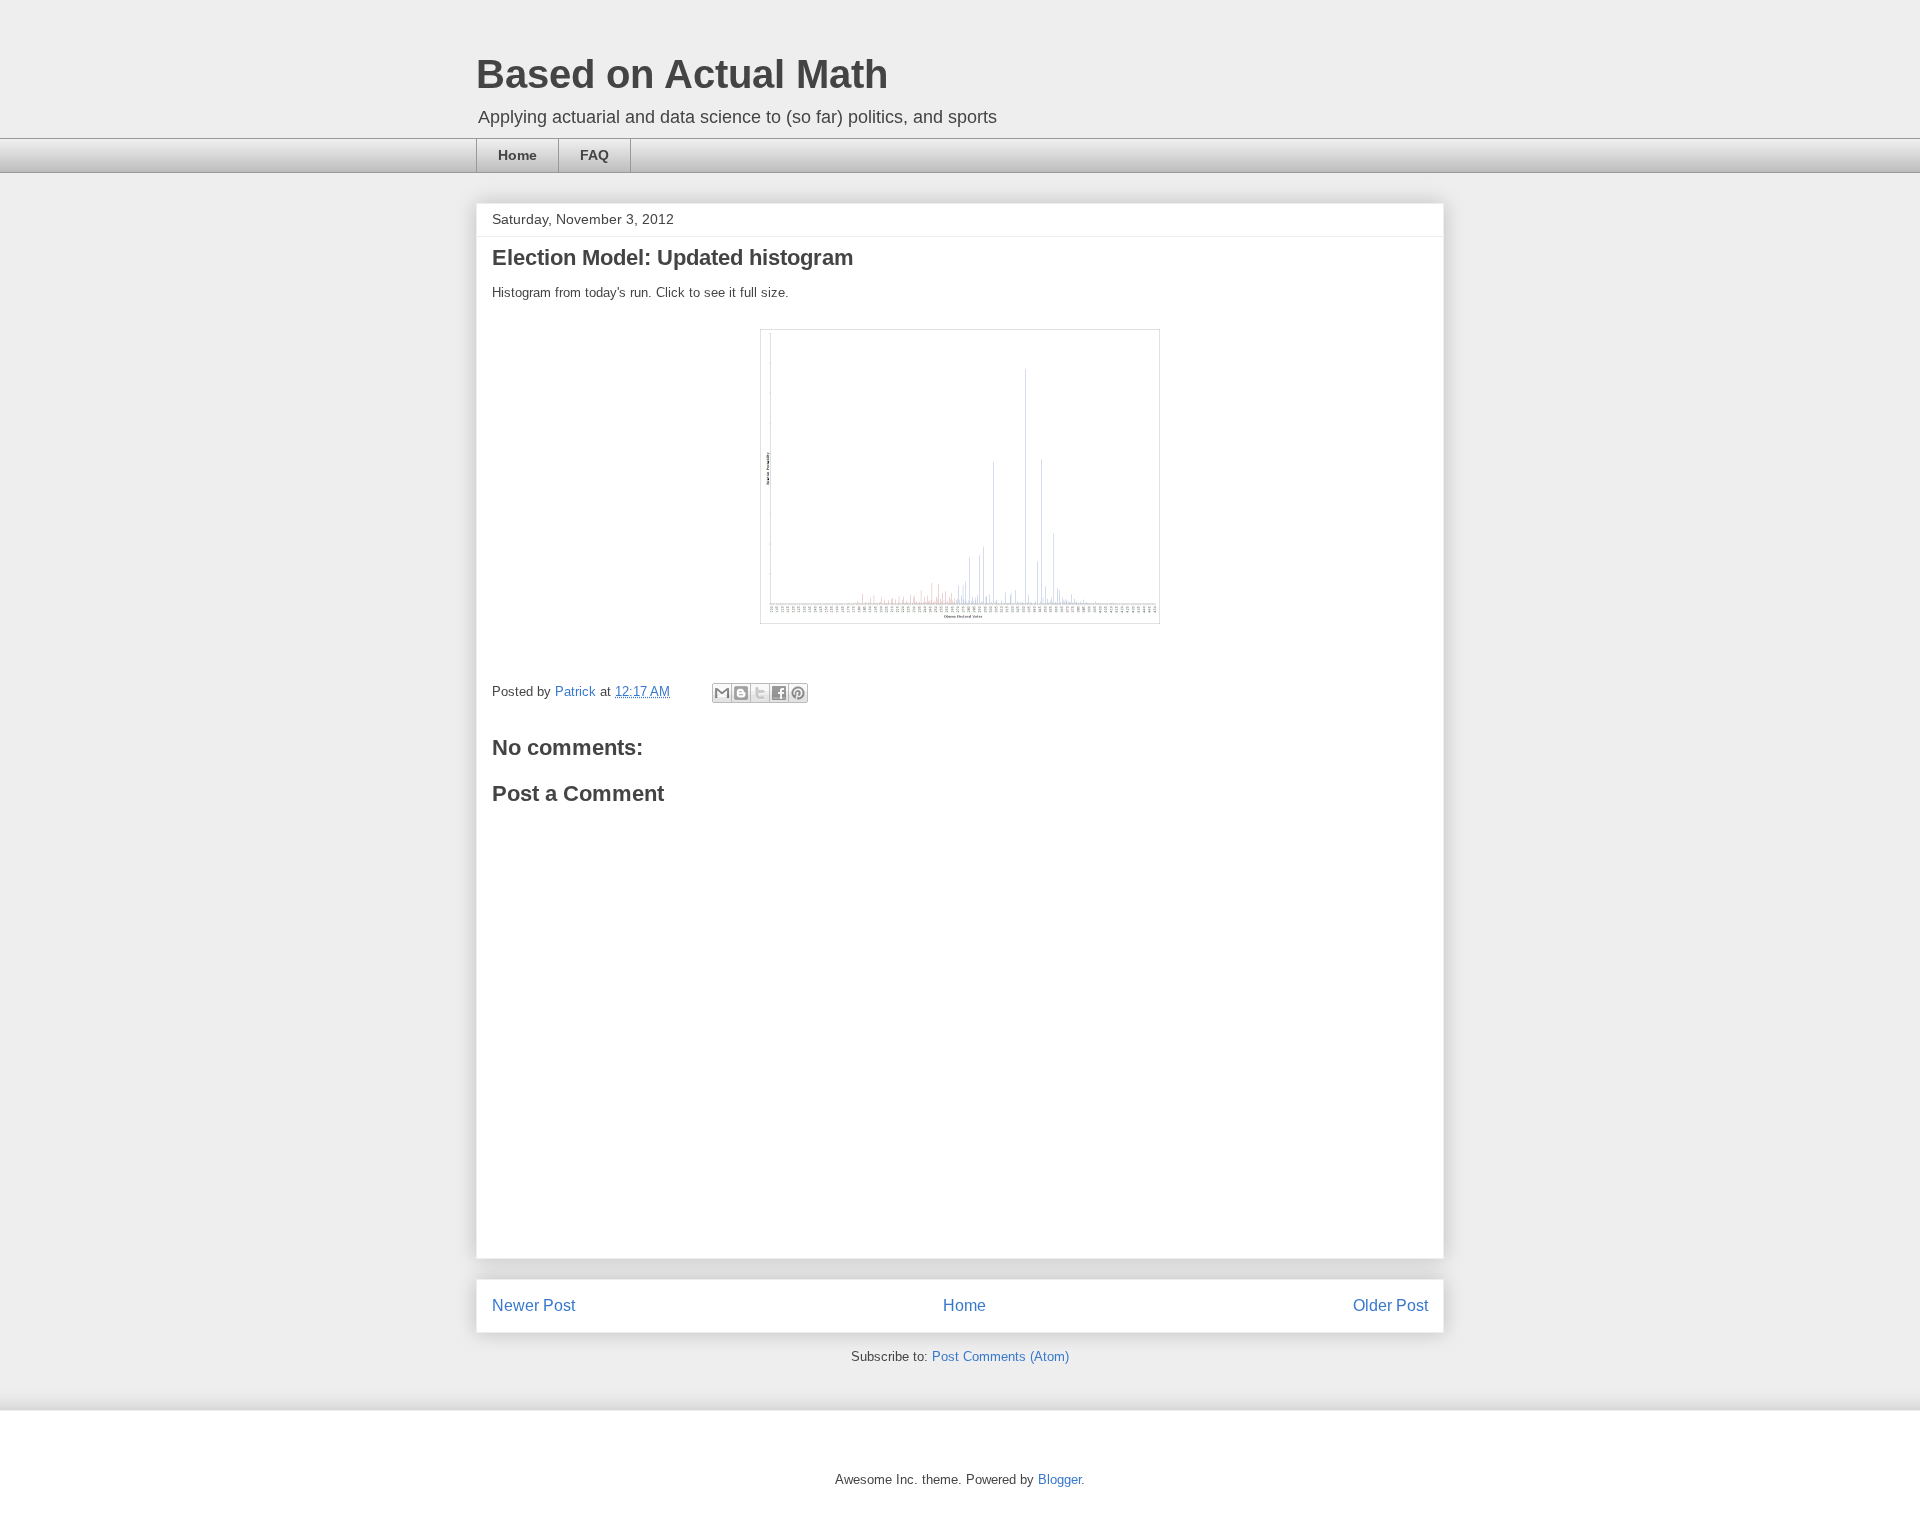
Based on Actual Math (682, 74)
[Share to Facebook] (779, 693)
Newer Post (533, 1305)
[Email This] (722, 693)
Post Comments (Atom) (1000, 1356)
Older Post (1390, 1305)
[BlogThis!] (741, 693)
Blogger (1059, 1479)
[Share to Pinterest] (798, 693)
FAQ (594, 155)
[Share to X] (760, 693)
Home (517, 155)
